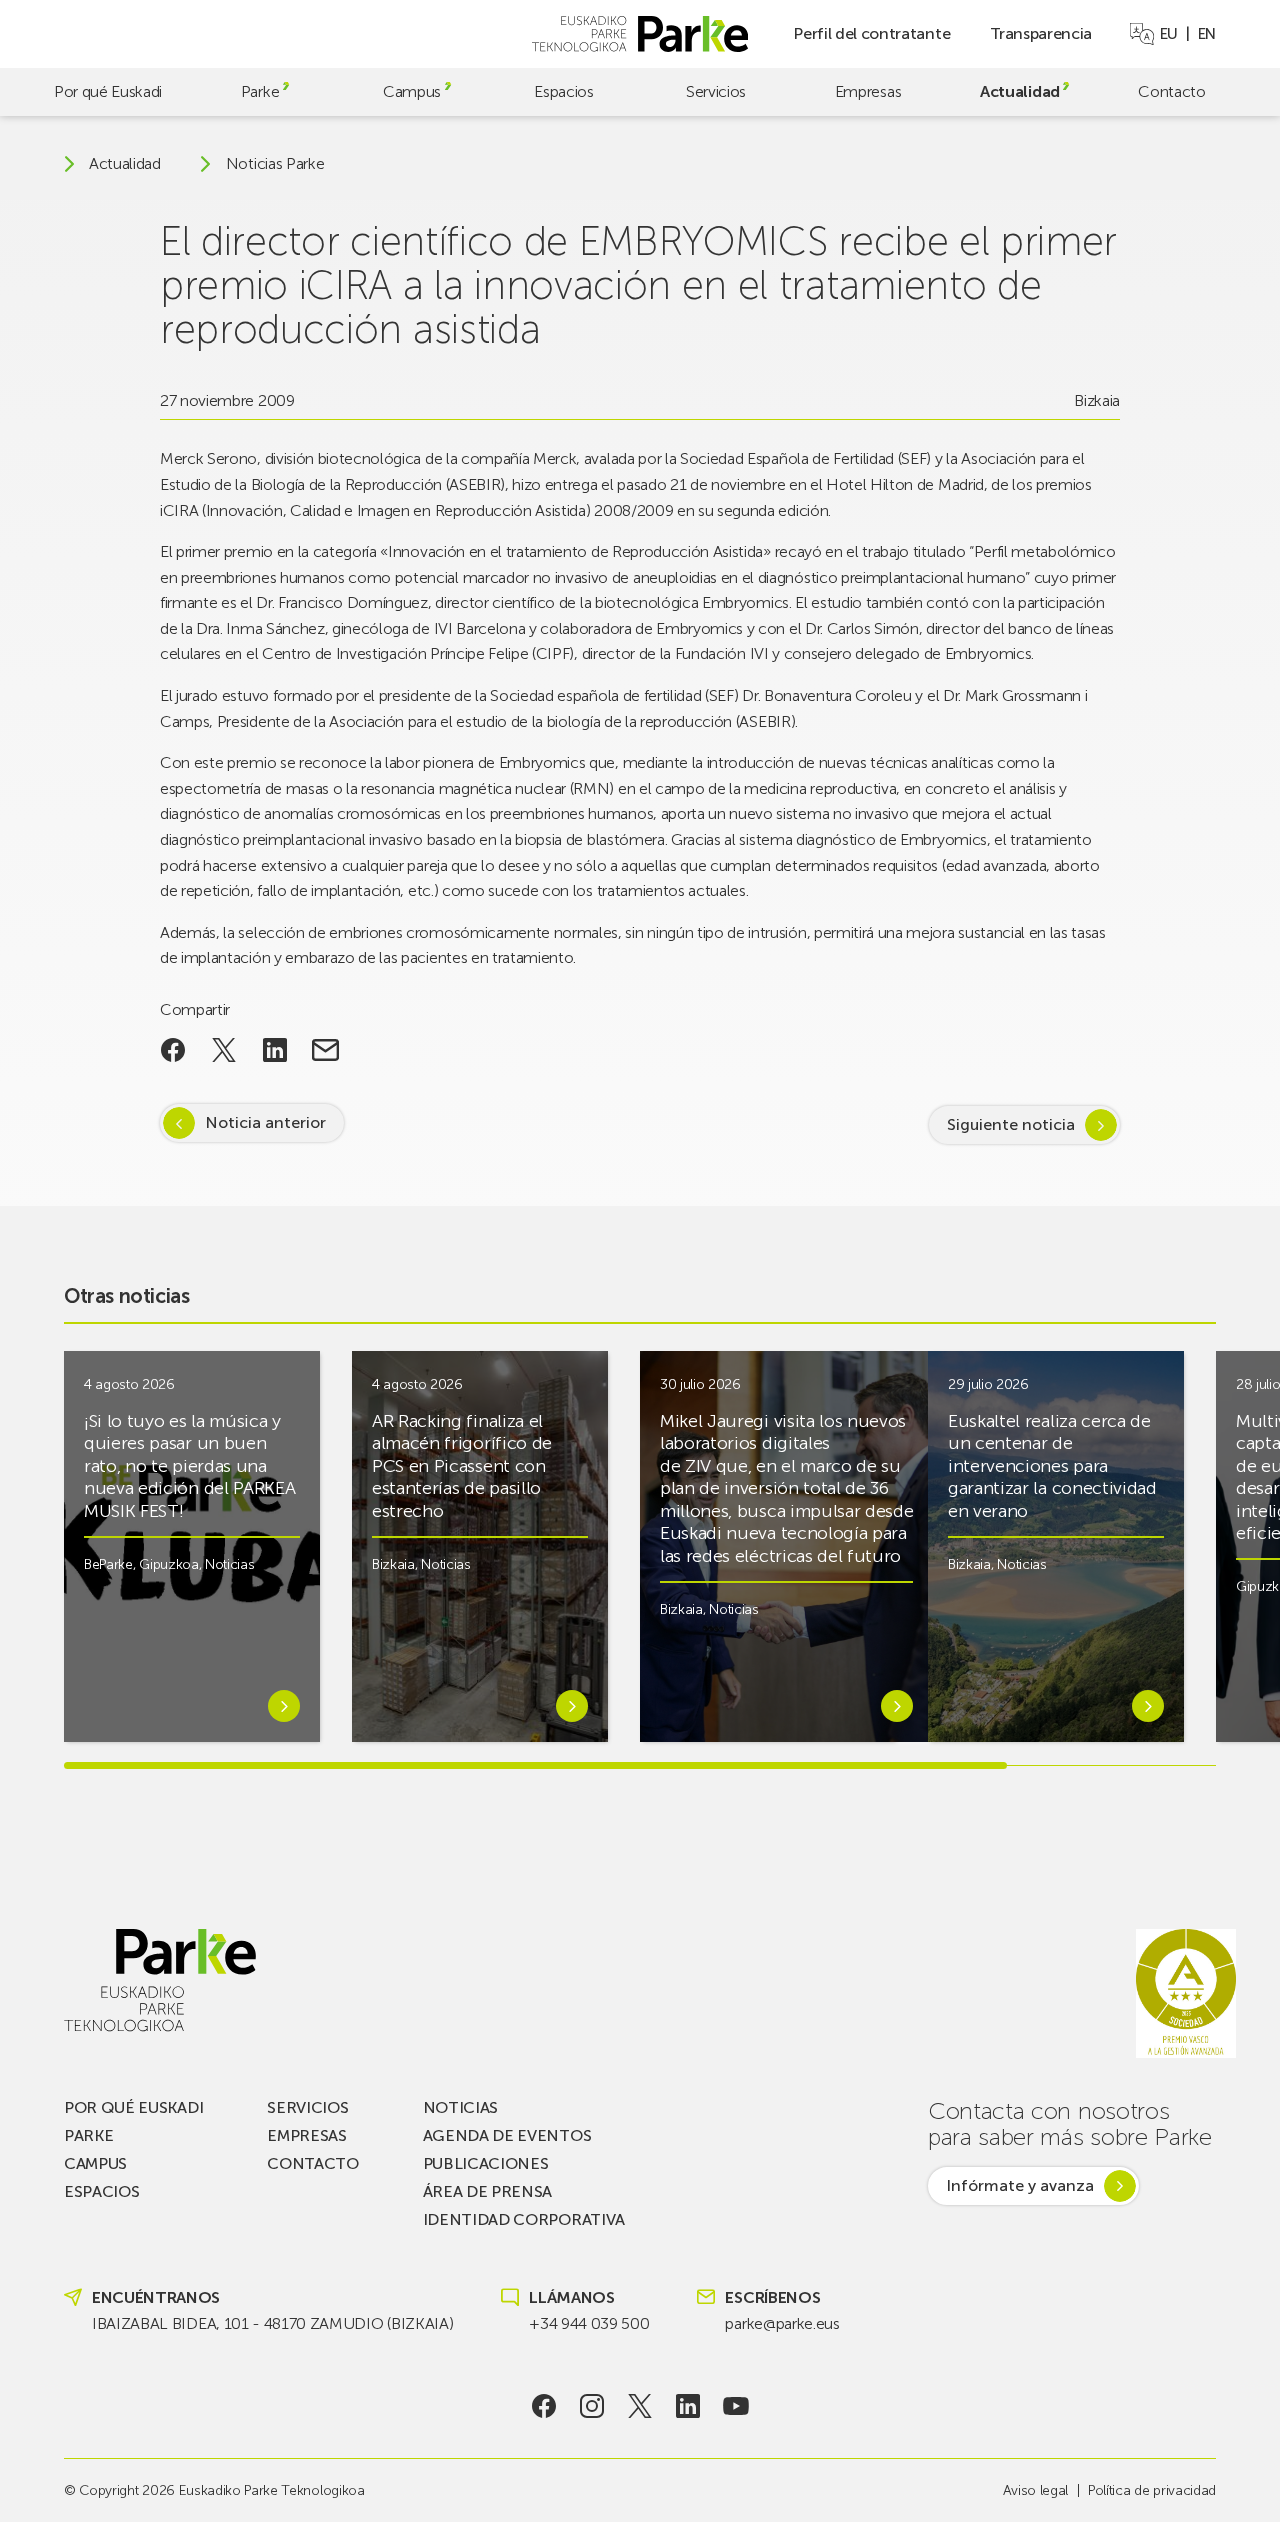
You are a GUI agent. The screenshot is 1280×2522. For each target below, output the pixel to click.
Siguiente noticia (1011, 1124)
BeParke (108, 1564)
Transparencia (1041, 33)
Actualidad (1020, 91)
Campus (412, 91)
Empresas (868, 91)
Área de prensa (488, 2191)
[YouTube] (736, 2406)
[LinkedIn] (688, 2406)
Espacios (563, 91)
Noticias (229, 1564)
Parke (260, 91)
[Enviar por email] (325, 1050)
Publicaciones (486, 2163)
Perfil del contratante (871, 33)
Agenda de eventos (507, 2135)
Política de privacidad (1152, 2490)
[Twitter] (640, 2406)
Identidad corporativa (524, 2219)
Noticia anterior (265, 1122)
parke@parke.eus (782, 2323)
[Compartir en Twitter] (224, 1050)
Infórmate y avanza (1020, 2185)
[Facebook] (544, 2406)
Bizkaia (1097, 400)
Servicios (716, 91)
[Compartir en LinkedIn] (274, 1050)
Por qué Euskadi (108, 91)
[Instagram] (592, 2406)
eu (1169, 34)
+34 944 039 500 (589, 2323)
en (1207, 34)
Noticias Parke (275, 164)
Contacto (1171, 91)
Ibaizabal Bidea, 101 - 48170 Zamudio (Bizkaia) (272, 2323)
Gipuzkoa (168, 1564)
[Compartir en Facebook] (173, 1050)
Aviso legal (1035, 2490)
